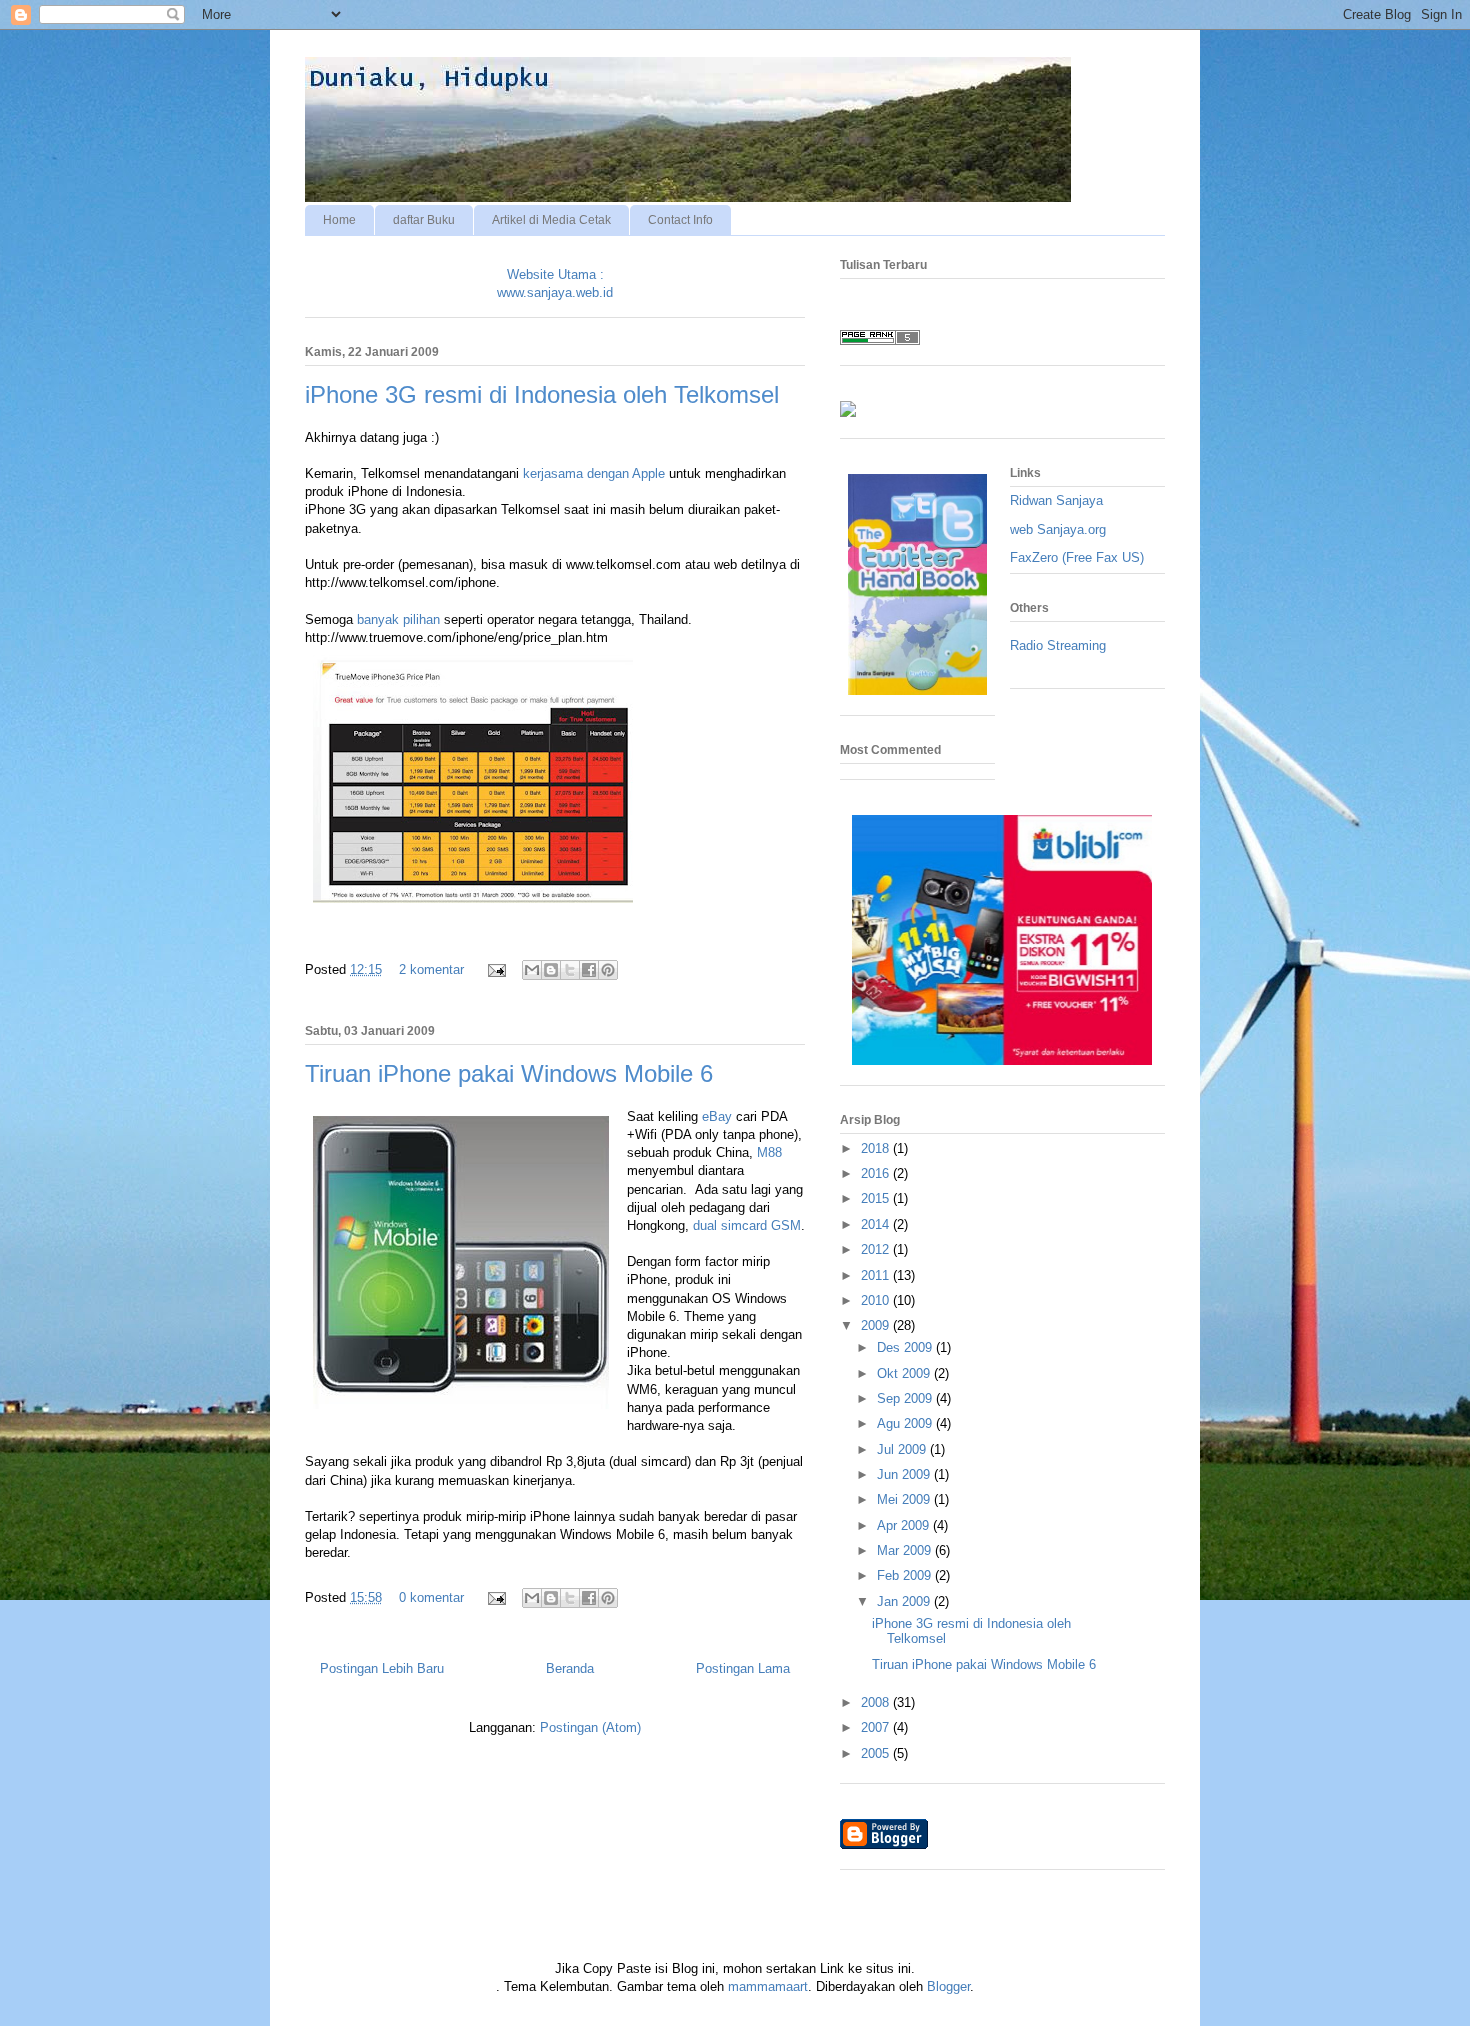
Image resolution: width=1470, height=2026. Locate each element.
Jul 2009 (903, 1449)
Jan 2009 (905, 1601)
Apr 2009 (905, 1525)
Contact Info (680, 220)
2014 (877, 1224)
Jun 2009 (905, 1474)
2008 (877, 1702)
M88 (769, 1152)
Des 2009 (906, 1347)
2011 (877, 1275)
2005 (877, 1753)
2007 (877, 1727)
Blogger (948, 1986)
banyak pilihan (398, 619)
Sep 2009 (906, 1398)
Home (339, 220)
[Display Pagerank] (880, 340)
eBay (717, 1116)
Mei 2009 (905, 1499)
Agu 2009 (906, 1423)
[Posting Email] (495, 969)
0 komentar (431, 1597)
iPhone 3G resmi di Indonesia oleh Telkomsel (542, 394)
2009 (877, 1325)
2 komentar (431, 969)
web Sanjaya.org (1058, 529)
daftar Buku (424, 220)
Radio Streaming (1058, 645)
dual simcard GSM (747, 1225)
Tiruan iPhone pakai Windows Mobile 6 (509, 1073)
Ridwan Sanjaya (1056, 500)
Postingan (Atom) (590, 1727)
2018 (877, 1148)
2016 (877, 1173)
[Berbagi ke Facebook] (589, 970)
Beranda (570, 1668)
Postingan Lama (743, 1668)
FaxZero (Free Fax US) (1077, 557)
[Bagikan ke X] (570, 970)
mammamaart (768, 1986)
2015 (877, 1198)
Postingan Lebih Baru (382, 1668)
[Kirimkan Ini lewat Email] (532, 970)
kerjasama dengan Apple (594, 473)
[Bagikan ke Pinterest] (608, 970)
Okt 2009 (905, 1373)
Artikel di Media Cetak (551, 220)
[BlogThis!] (551, 970)
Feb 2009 (906, 1575)
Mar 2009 (906, 1550)
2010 (877, 1300)
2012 (877, 1249)
